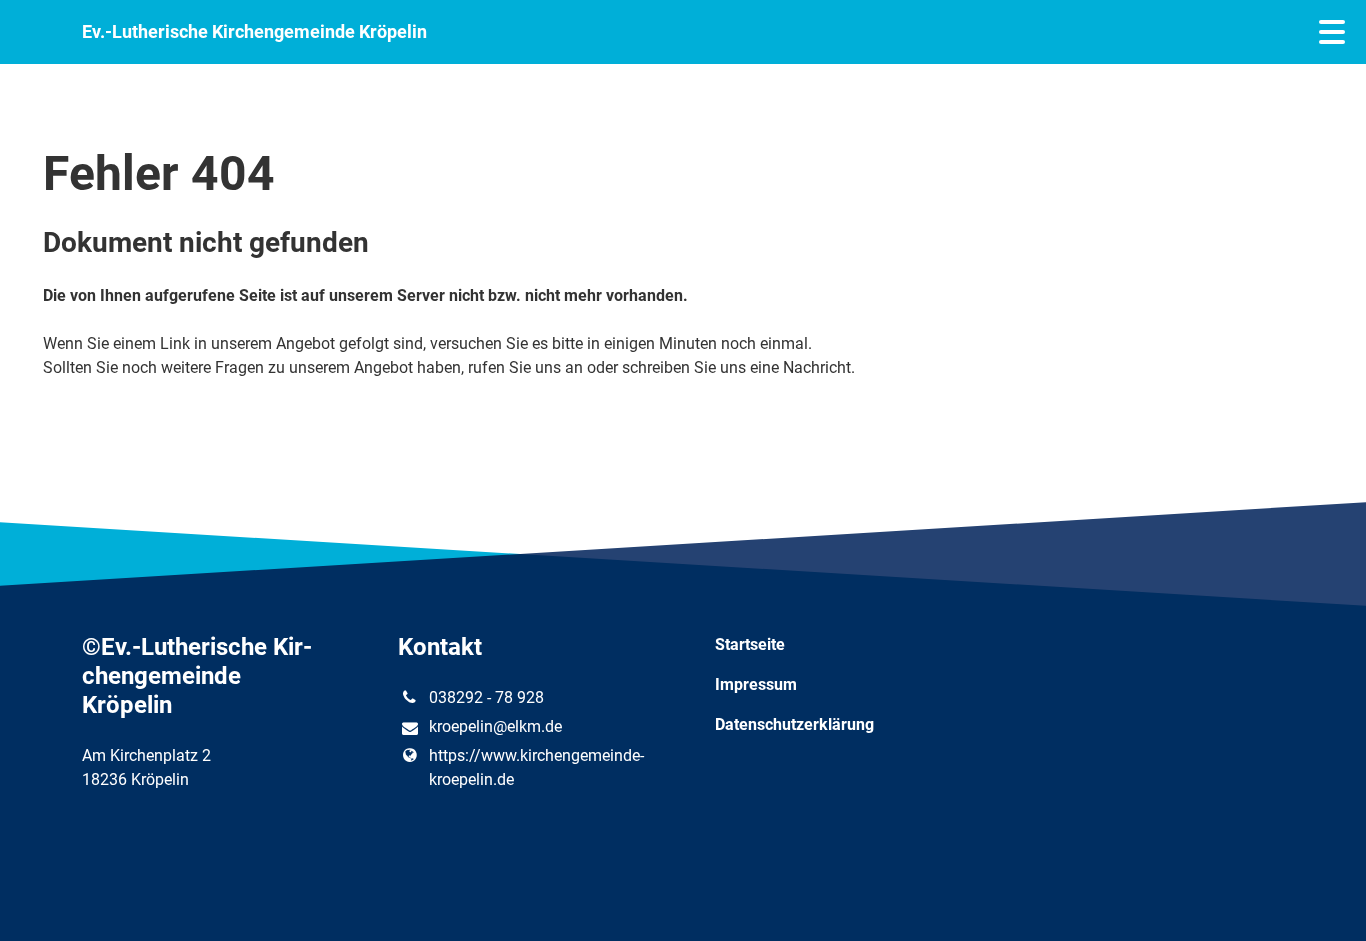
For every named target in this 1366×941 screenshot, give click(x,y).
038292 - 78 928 (486, 697)
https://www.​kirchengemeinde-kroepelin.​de (536, 767)
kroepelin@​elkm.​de (495, 726)
